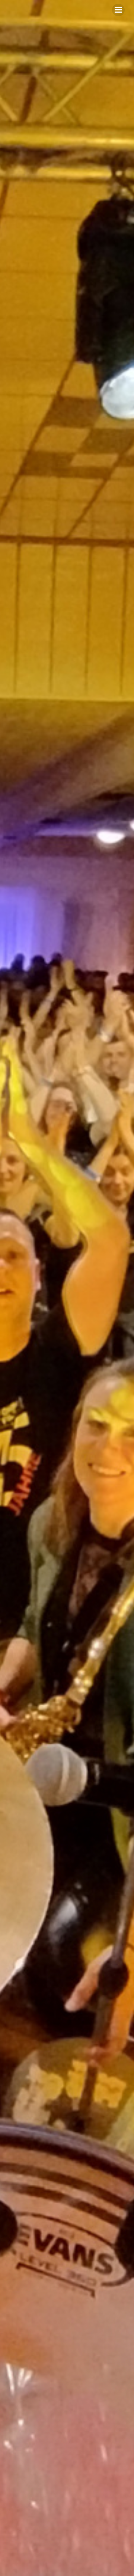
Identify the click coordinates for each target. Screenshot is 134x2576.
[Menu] (118, 10)
